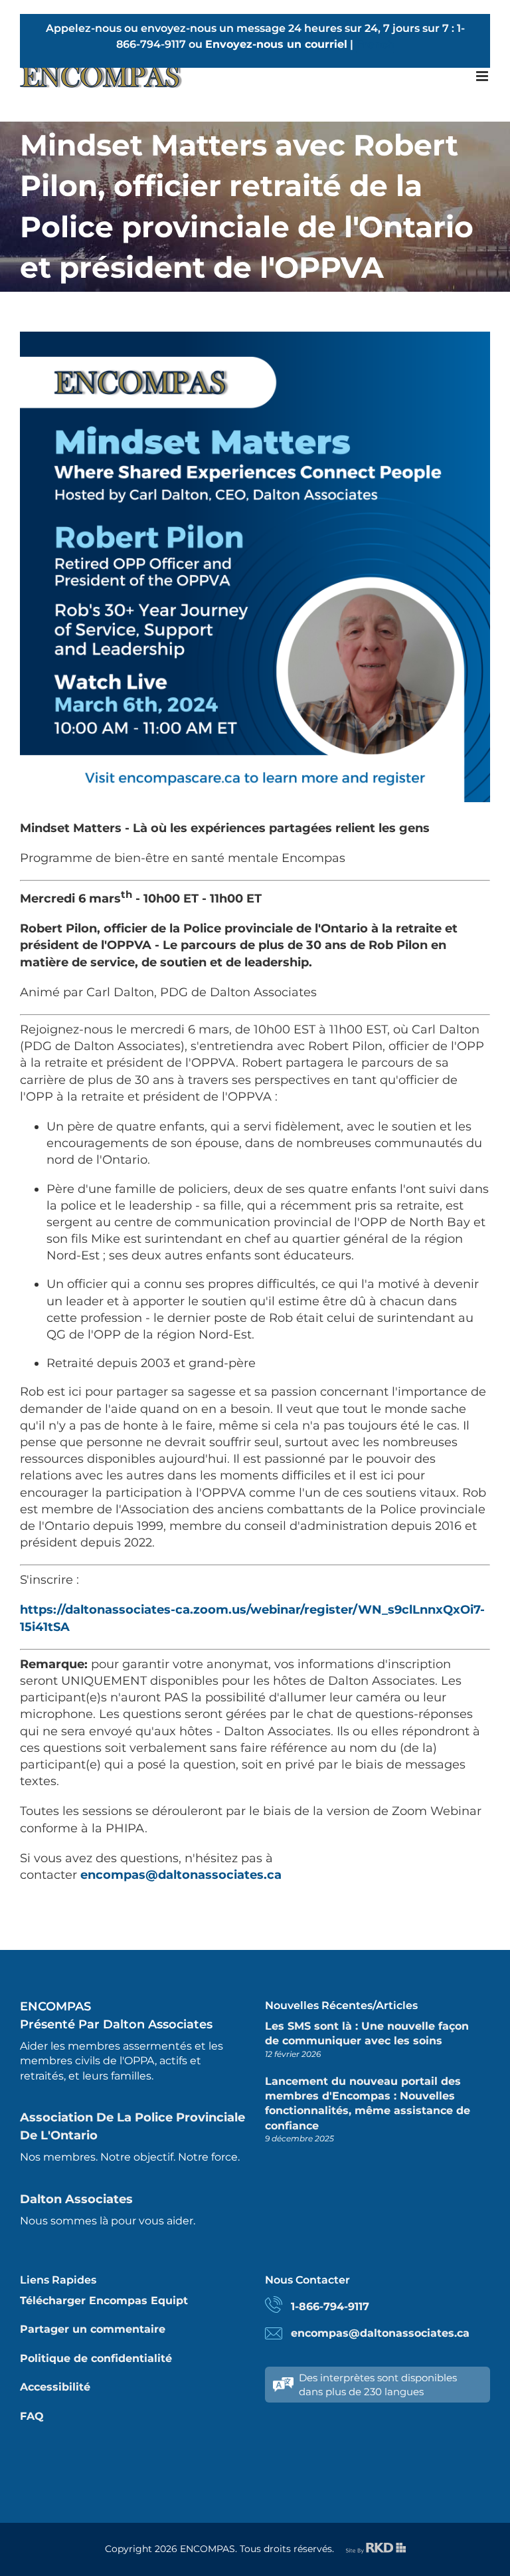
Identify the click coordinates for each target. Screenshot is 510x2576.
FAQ (32, 2416)
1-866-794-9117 (330, 2307)
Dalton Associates (76, 2199)
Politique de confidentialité (96, 2358)
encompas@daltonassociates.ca (181, 1875)
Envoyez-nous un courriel (276, 44)
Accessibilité (55, 2387)
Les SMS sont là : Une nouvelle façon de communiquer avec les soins (367, 2033)
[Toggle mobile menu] (483, 76)
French (375, 44)
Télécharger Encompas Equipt (104, 2301)
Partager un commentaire (93, 2329)
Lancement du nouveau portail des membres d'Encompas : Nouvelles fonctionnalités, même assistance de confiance (368, 2103)
